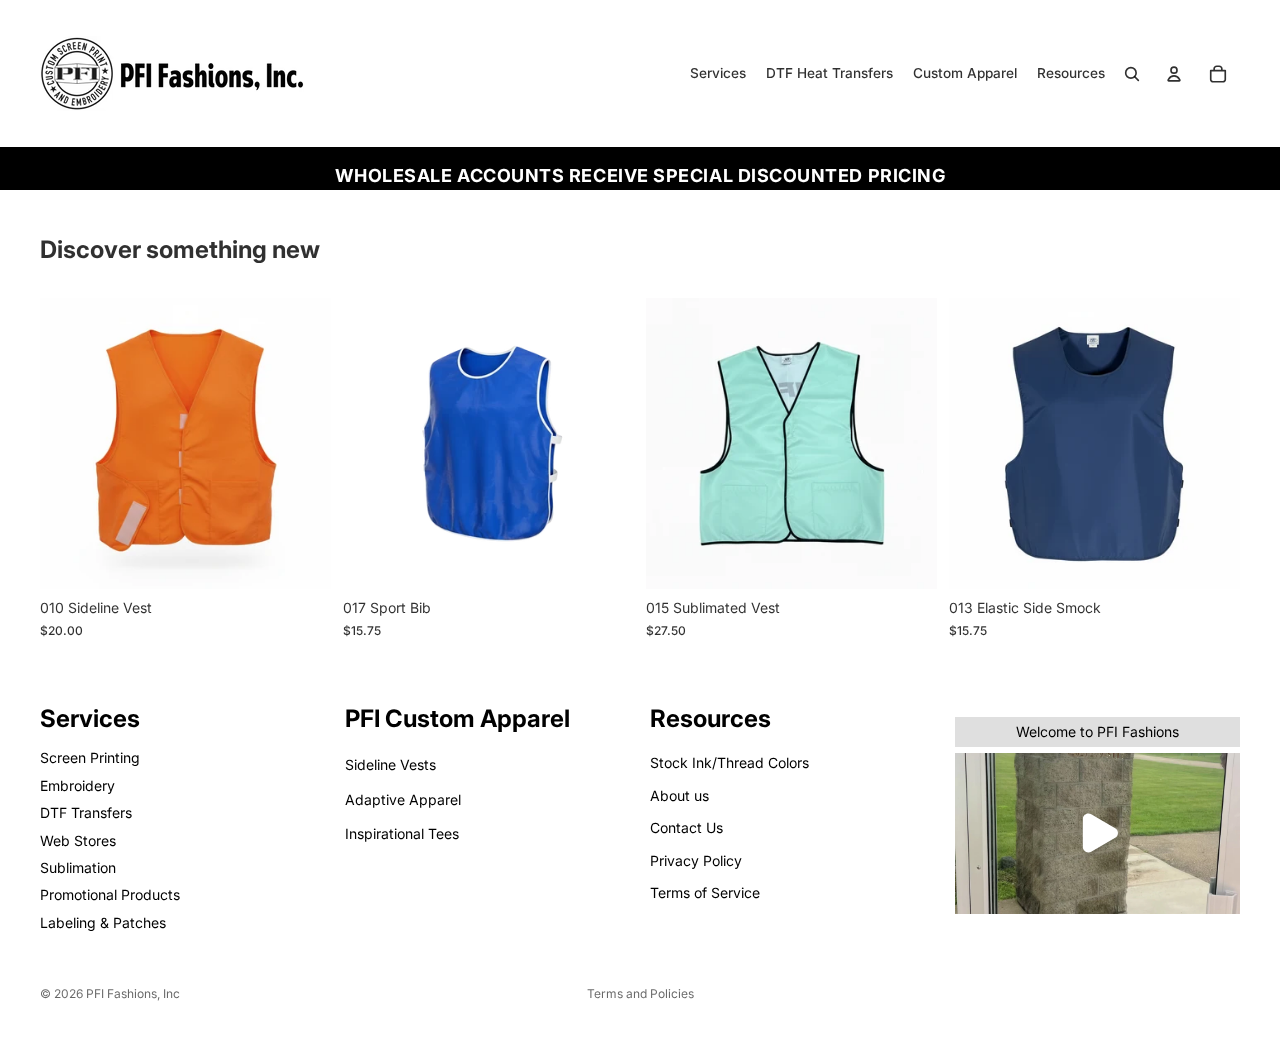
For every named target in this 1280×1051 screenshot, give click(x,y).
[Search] (1132, 74)
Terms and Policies (640, 993)
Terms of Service (705, 892)
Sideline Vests (390, 765)
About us (679, 795)
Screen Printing (90, 758)
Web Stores (78, 840)
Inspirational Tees (402, 833)
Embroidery (77, 785)
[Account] (1174, 74)
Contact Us (686, 827)
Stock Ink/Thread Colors (729, 763)
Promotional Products (110, 894)
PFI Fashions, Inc (133, 993)
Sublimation (78, 867)
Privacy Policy (696, 860)
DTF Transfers (86, 812)
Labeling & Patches (103, 922)
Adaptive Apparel (403, 799)
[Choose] (300, 559)
